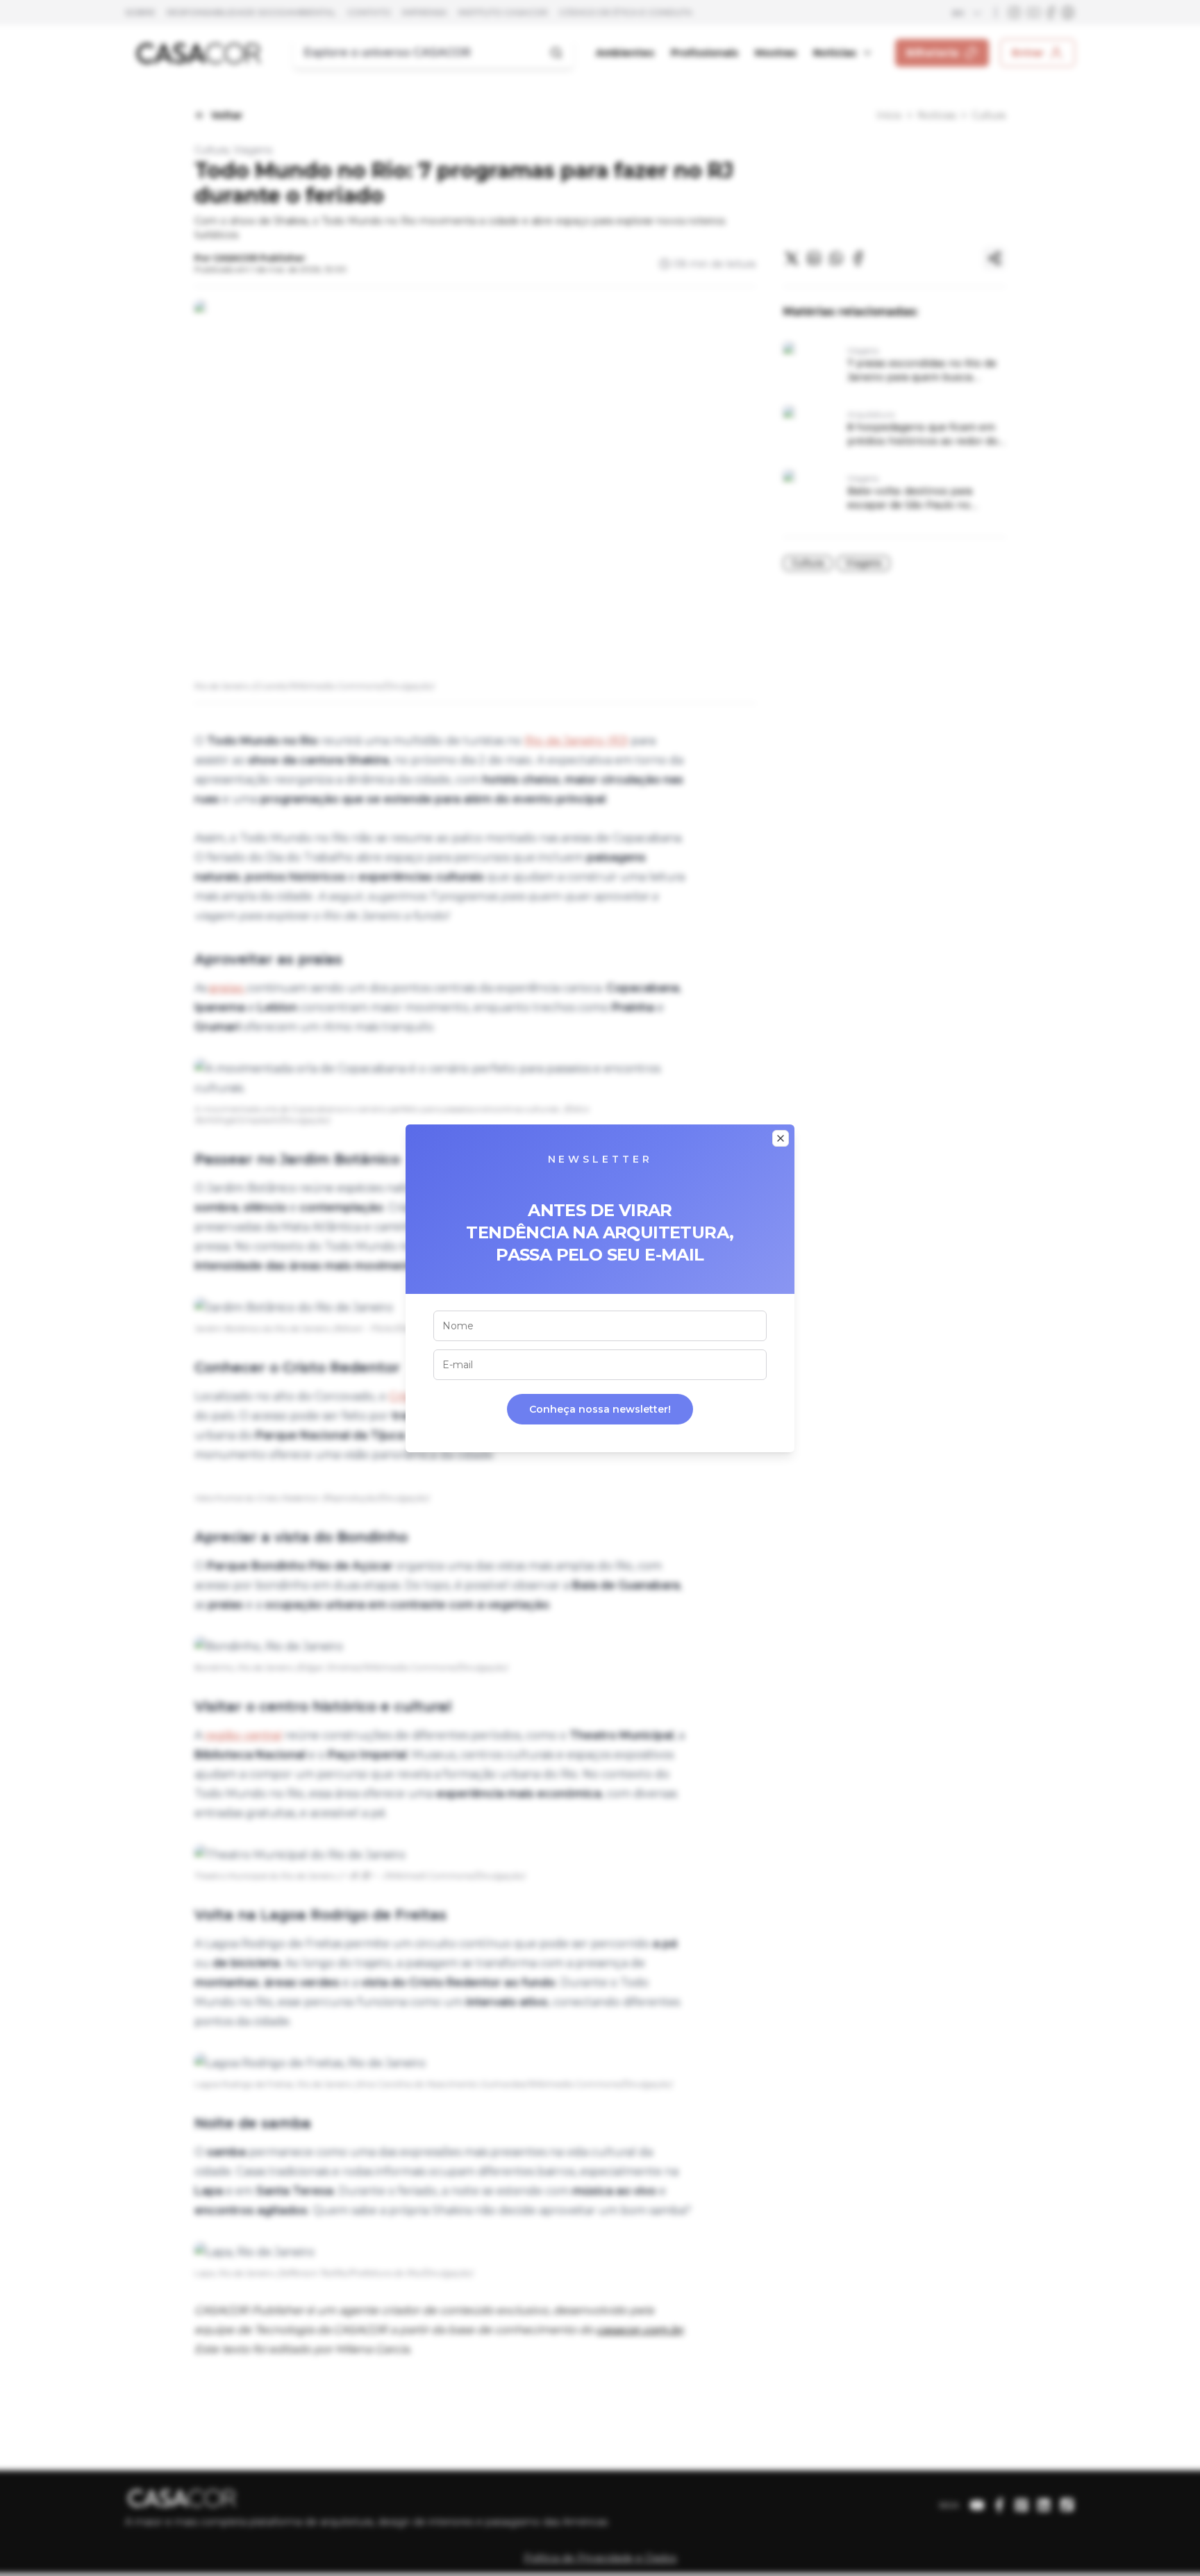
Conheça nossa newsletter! (600, 1409)
